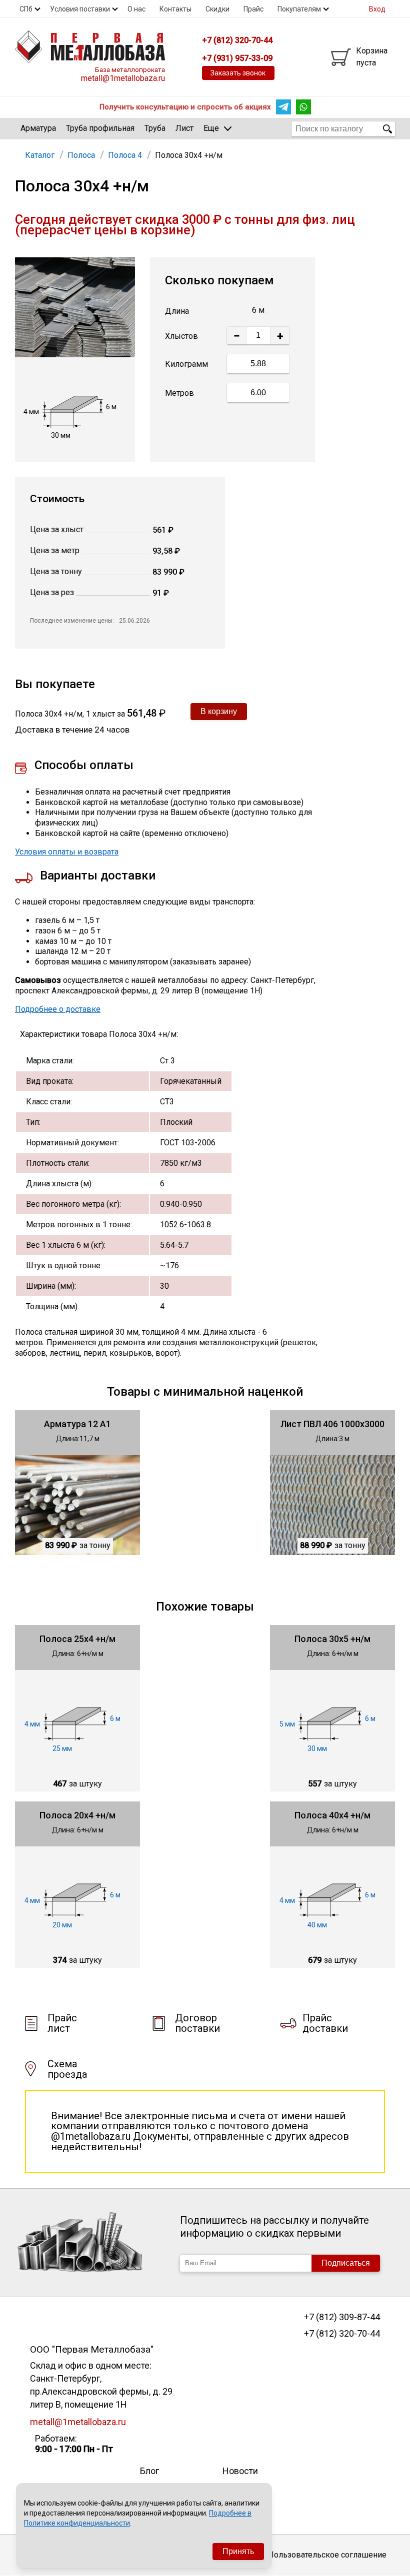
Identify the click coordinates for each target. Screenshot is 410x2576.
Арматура (38, 128)
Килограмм (186, 364)
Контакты (175, 9)
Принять (238, 2551)
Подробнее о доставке (58, 1009)
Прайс (253, 9)
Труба (155, 128)
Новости (240, 2471)
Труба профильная (100, 128)
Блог (149, 2471)
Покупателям (299, 9)
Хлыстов (181, 336)
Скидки (217, 9)
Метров (179, 393)
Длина (177, 311)
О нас (136, 9)
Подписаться (346, 2263)
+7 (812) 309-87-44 (342, 2317)
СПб (26, 9)
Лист (184, 128)
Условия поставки (80, 9)
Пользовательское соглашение (327, 2555)
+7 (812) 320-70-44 (342, 2334)
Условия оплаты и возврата (67, 852)
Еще (211, 128)
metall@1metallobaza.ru (123, 78)
